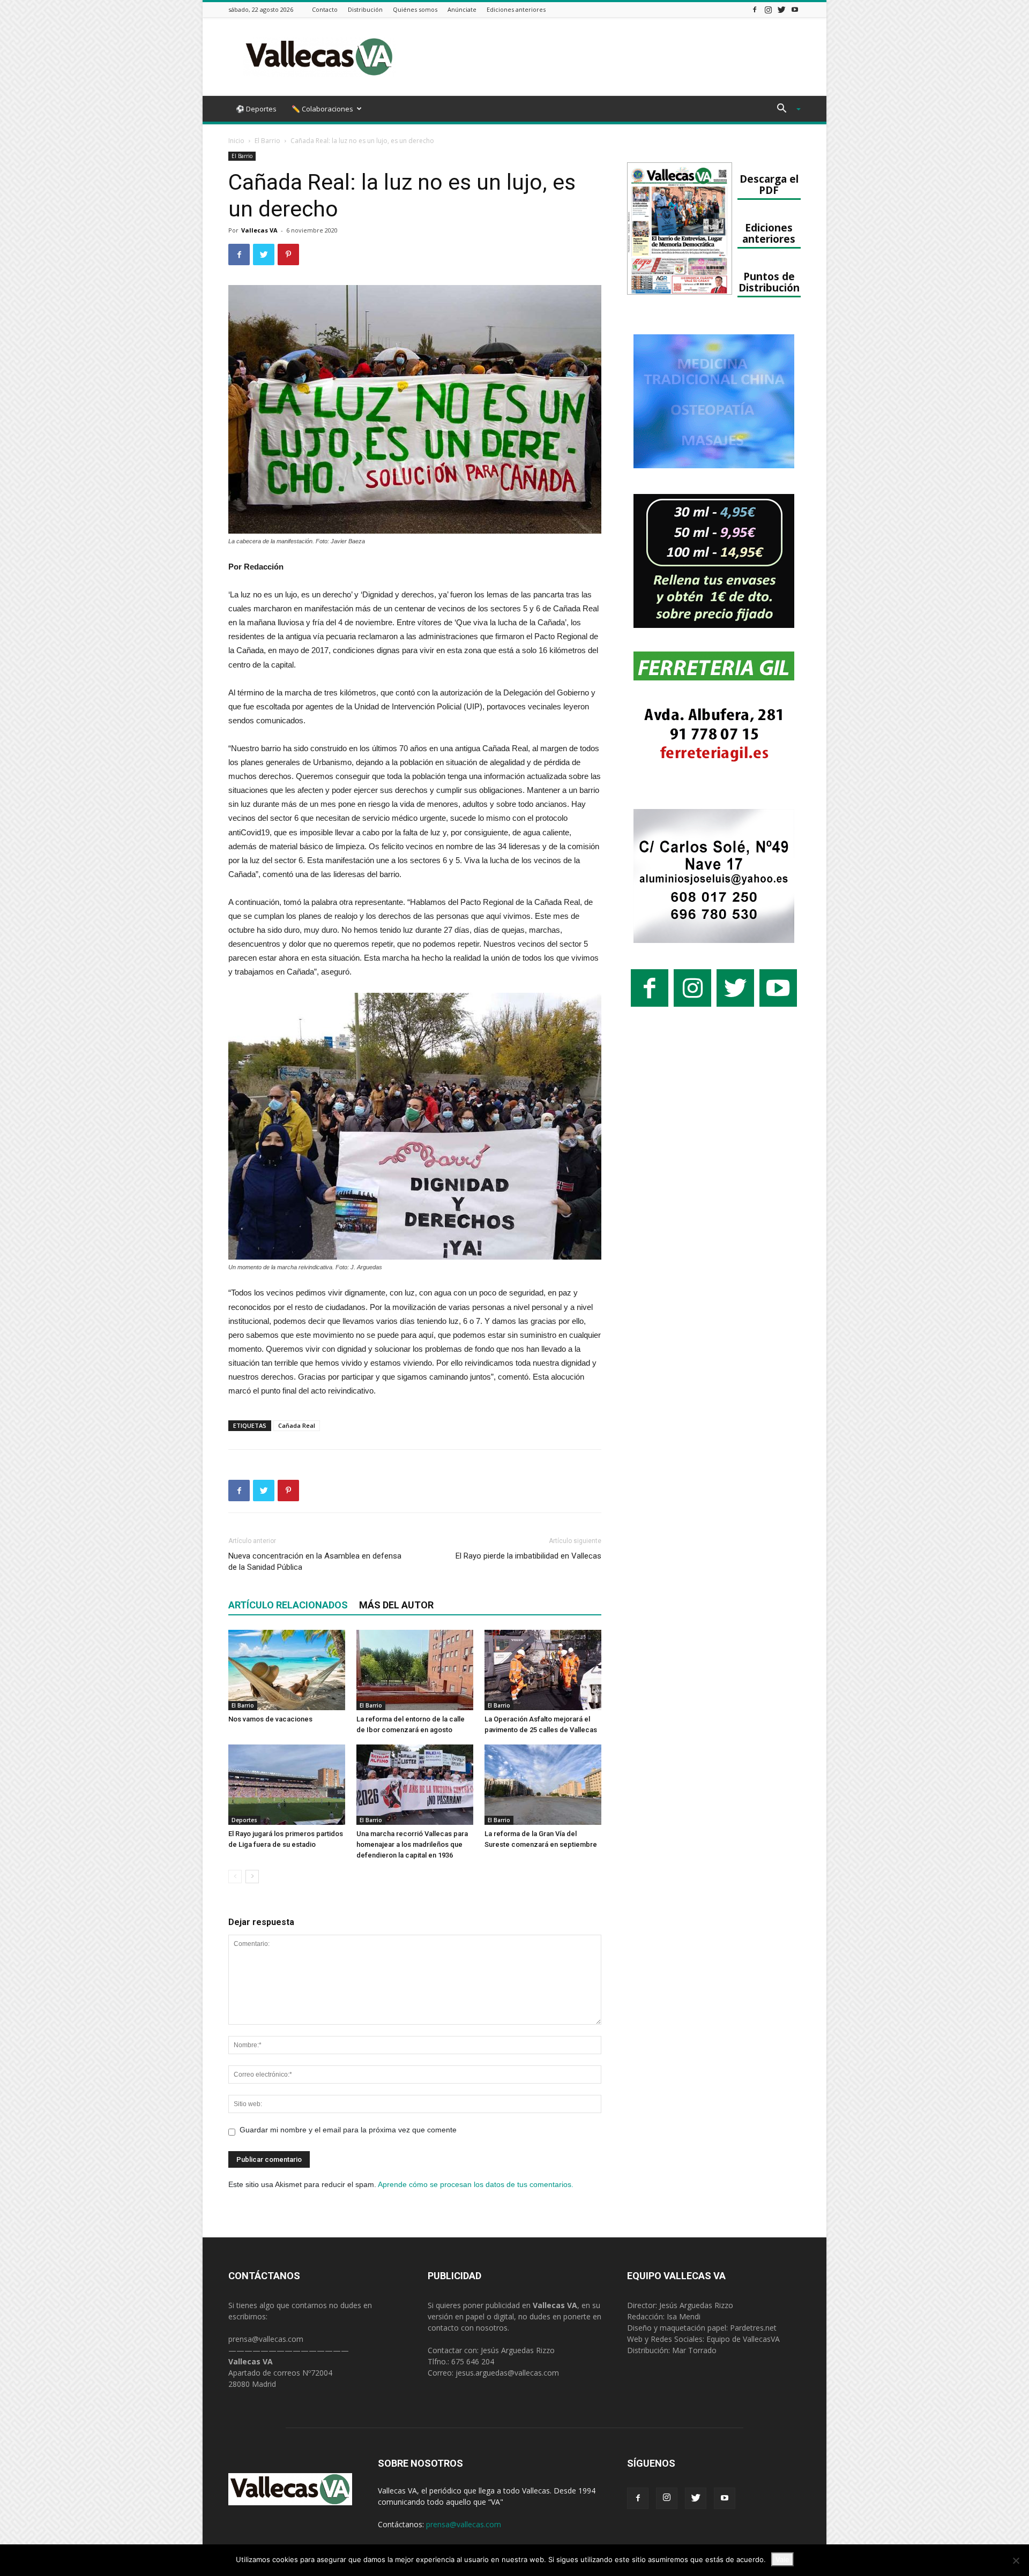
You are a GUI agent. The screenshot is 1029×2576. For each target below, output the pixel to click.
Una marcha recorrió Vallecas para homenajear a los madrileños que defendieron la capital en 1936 (412, 1844)
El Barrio (267, 141)
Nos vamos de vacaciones (270, 1719)
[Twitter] (781, 9)
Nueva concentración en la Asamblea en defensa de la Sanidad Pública (315, 1562)
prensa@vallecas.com (266, 2339)
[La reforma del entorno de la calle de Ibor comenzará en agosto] (415, 1670)
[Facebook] (755, 9)
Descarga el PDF (769, 184)
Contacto (325, 9)
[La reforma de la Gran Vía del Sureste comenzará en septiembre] (543, 1785)
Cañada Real (297, 1425)
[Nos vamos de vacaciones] (287, 1670)
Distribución (365, 9)
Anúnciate (462, 9)
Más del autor (396, 1605)
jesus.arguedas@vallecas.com (507, 2373)
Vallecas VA (259, 230)
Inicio (236, 141)
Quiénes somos (415, 9)
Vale (782, 2559)
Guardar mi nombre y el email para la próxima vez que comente (348, 2130)
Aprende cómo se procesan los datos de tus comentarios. (476, 2184)
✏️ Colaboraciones (322, 109)
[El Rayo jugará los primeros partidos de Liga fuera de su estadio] (287, 1785)
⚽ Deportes (256, 109)
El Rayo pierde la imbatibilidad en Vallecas (528, 1556)
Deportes (244, 1820)
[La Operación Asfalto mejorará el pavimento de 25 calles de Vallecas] (543, 1670)
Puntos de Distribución (769, 282)
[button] (785, 110)
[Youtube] (795, 9)
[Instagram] (768, 9)
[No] (1016, 2560)
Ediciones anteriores (516, 9)
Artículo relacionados (288, 1605)
